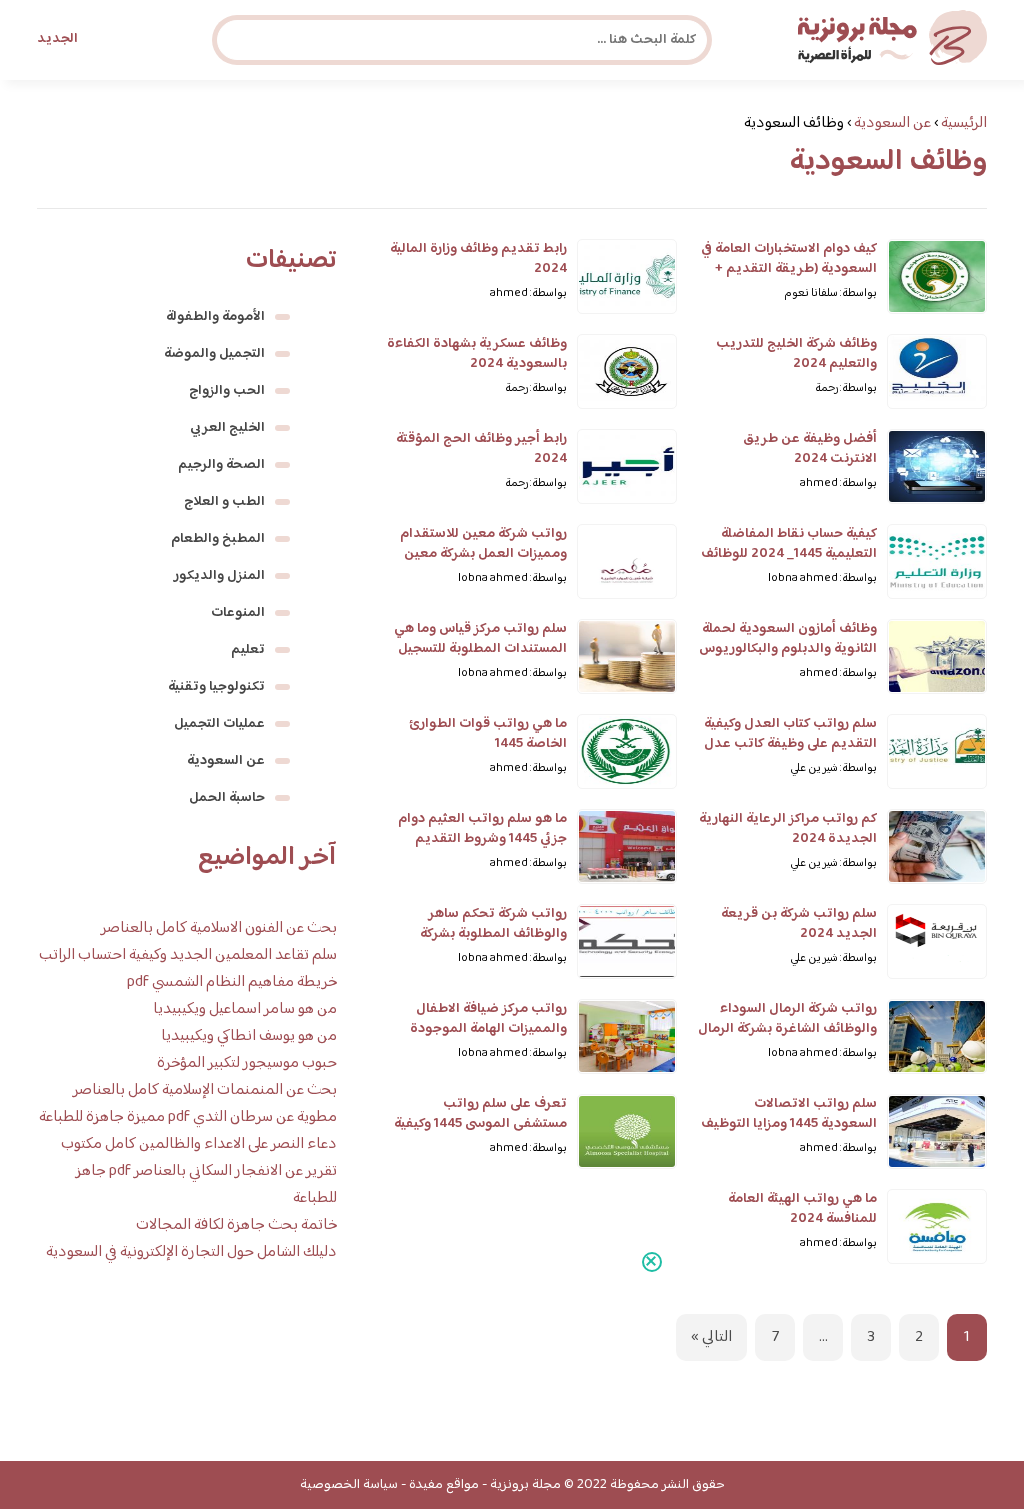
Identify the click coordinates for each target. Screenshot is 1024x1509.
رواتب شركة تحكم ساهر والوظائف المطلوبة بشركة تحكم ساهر (493, 934)
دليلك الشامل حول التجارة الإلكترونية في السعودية (191, 1252)
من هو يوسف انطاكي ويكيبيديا (249, 1036)
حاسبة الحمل (227, 798)
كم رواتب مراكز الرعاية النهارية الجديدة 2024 (788, 829)
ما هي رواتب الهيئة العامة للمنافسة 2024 (802, 1209)
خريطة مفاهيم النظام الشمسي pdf (232, 982)
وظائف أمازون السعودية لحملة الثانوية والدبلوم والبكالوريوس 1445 (788, 649)
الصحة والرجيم (221, 465)
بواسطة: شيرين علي (833, 768)
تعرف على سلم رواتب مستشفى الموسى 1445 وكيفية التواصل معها (480, 1124)
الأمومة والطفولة (215, 317)
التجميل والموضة (214, 354)
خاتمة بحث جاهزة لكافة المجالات (236, 1225)
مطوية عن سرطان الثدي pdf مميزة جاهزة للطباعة (188, 1117)
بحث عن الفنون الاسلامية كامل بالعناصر (219, 928)
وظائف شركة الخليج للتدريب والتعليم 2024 (796, 354)
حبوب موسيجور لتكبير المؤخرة (247, 1063)
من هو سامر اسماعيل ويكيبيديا (245, 1009)
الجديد (57, 39)
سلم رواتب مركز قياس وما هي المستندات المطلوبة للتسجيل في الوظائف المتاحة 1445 (480, 649)
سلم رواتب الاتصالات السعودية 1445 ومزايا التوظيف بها (789, 1124)
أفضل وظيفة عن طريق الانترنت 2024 (810, 449)
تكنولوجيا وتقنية (216, 687)
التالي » (711, 1337)
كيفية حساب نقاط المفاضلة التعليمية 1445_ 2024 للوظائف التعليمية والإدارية (789, 554)
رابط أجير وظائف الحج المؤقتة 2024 (481, 449)
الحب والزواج (227, 391)
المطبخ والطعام (218, 539)
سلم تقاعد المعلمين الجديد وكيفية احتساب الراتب (188, 955)
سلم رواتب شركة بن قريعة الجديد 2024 (799, 924)
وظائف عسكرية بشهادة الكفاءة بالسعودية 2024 (477, 354)
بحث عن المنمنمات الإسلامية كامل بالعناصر (205, 1090)
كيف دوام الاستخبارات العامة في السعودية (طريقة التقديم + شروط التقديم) (789, 269)
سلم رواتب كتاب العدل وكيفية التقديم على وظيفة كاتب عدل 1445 (790, 744)
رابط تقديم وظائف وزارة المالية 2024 (478, 259)
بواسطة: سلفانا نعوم (831, 293)
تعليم (248, 650)
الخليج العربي (227, 428)
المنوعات (238, 613)
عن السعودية (226, 761)
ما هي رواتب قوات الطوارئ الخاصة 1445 (488, 734)
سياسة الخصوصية (349, 1485)
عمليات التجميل (219, 724)
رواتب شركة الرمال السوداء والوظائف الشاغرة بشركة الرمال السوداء (787, 1029)
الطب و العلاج (224, 502)
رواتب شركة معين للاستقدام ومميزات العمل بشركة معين (483, 544)
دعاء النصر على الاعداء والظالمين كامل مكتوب (199, 1144)
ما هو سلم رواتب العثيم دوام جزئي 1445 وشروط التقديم (482, 829)
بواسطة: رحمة (846, 388)
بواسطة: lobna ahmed (822, 578)
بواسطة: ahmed (528, 293)
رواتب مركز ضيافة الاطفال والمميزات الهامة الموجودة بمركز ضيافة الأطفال (488, 1029)
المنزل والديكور (219, 576)
